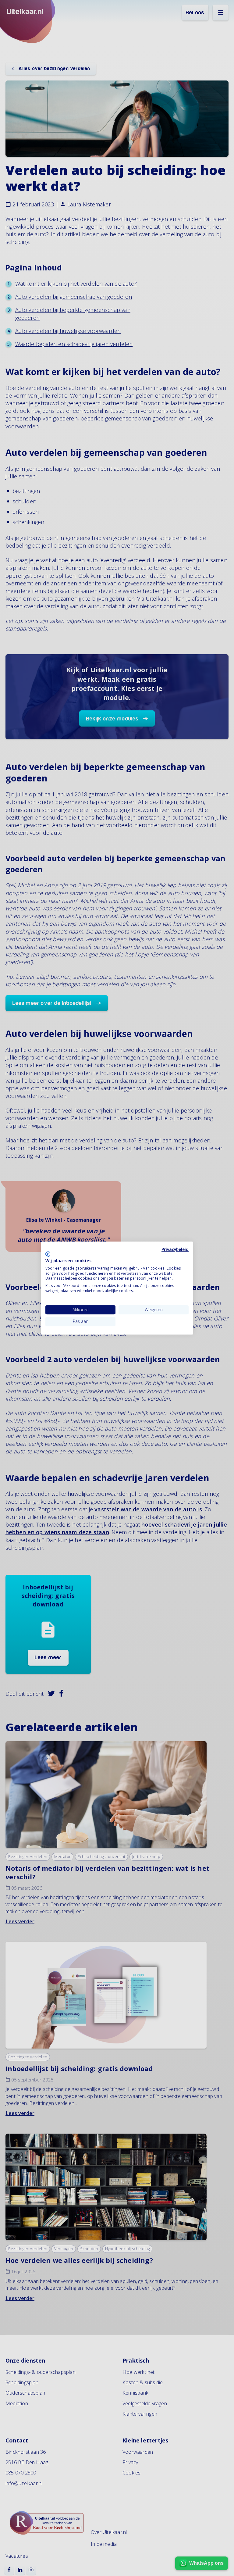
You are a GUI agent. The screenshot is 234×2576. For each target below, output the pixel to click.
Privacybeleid (175, 1249)
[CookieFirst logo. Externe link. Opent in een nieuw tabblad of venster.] (48, 1254)
